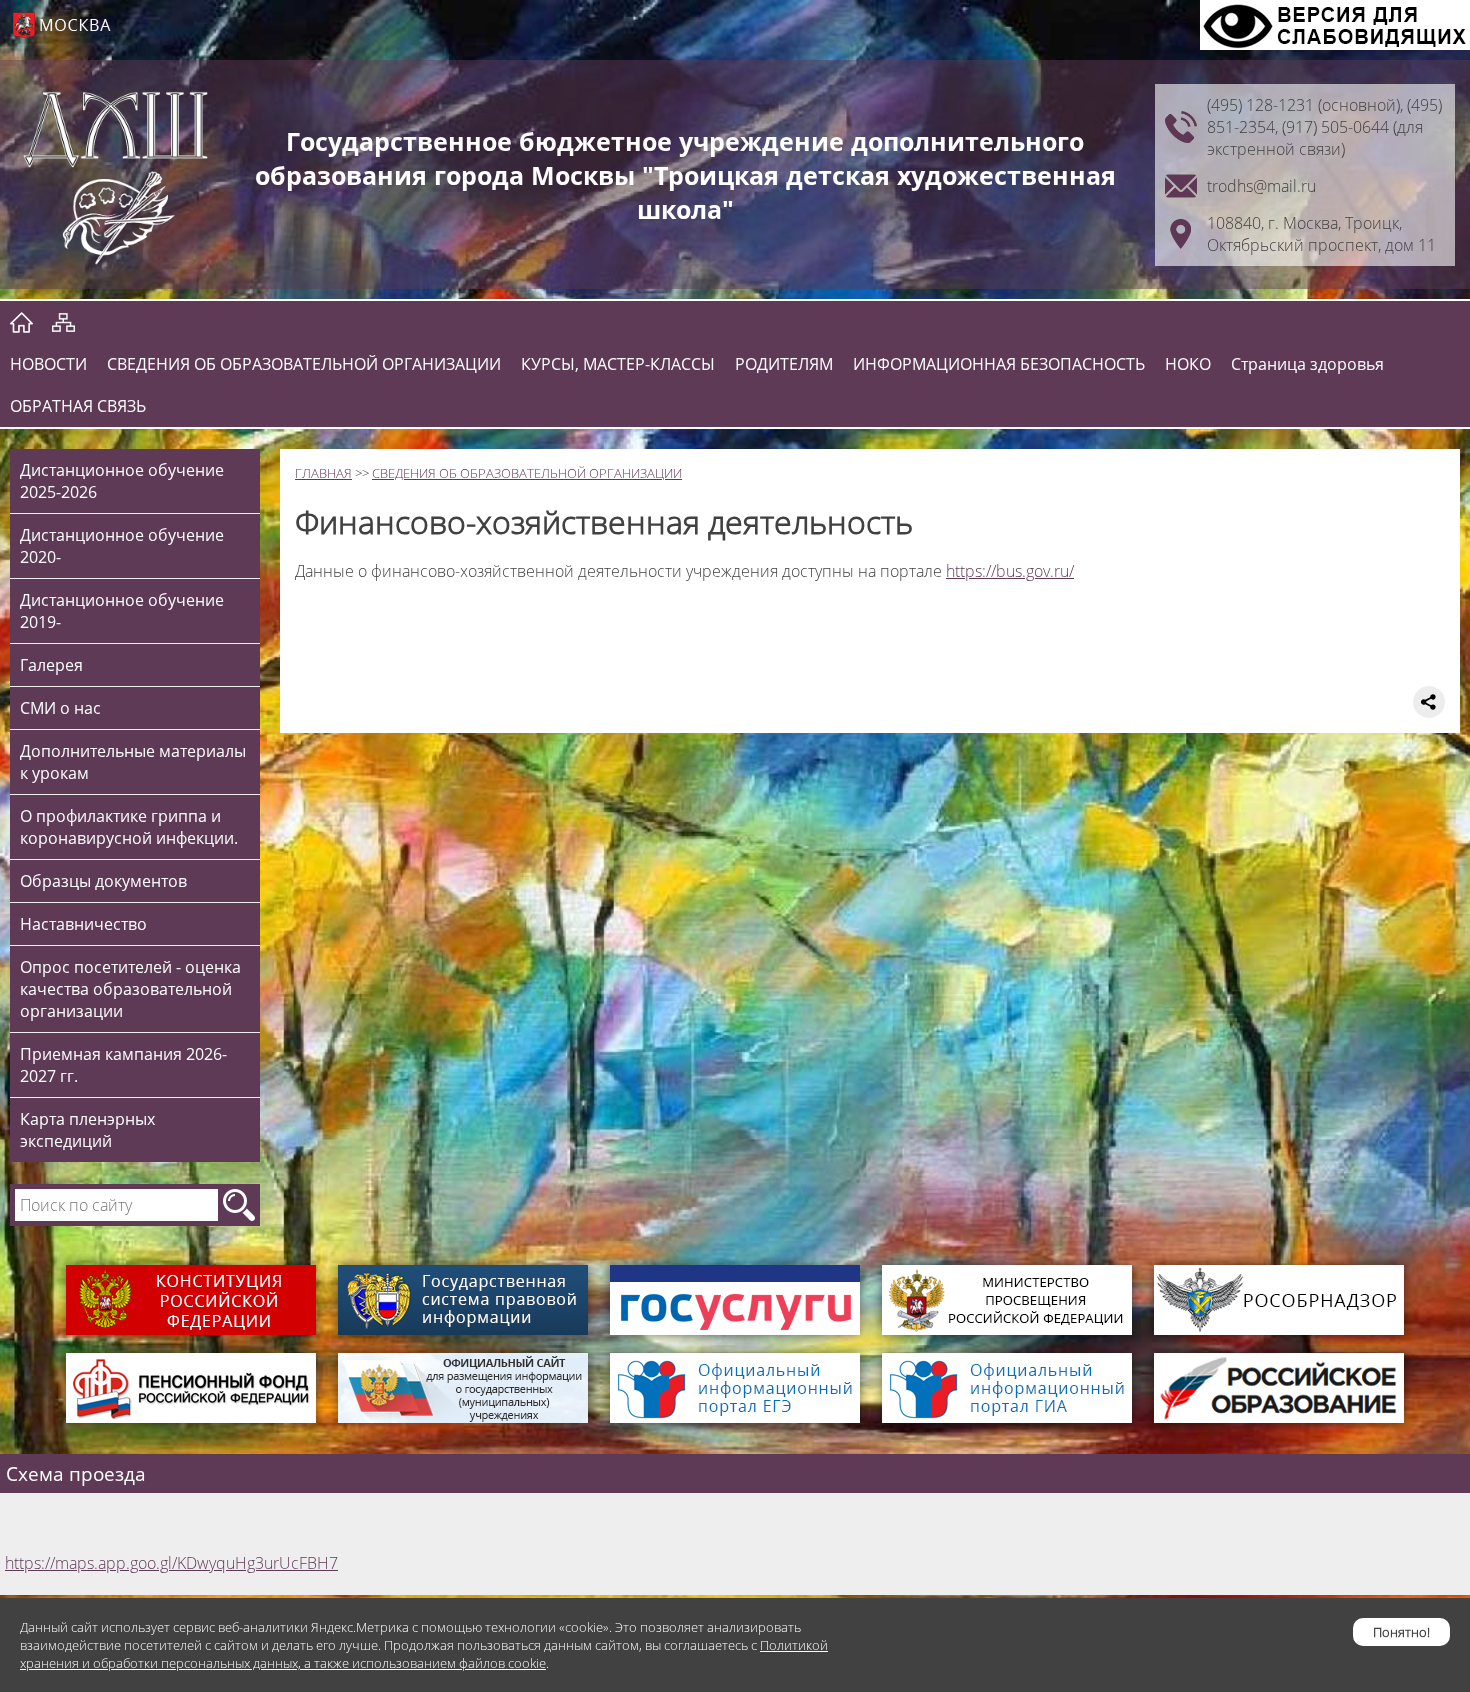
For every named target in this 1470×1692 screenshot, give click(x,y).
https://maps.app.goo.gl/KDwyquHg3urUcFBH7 (171, 1563)
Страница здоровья (1307, 364)
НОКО (1188, 364)
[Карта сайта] (63, 322)
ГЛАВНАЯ (323, 473)
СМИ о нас (60, 708)
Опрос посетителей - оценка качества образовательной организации (130, 989)
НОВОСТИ (48, 364)
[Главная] (21, 322)
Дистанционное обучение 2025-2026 (122, 481)
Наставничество (83, 924)
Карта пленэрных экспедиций (87, 1130)
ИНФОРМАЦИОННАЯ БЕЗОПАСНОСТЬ (999, 364)
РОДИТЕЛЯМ (784, 364)
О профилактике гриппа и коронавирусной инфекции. (129, 827)
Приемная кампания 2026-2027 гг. (123, 1065)
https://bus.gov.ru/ (1010, 571)
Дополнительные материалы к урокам (133, 762)
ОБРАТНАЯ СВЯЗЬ (78, 406)
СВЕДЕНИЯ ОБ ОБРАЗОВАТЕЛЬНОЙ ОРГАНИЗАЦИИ (304, 364)
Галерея (51, 665)
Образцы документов (103, 881)
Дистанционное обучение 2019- (122, 611)
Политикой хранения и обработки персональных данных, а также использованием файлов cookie (424, 1654)
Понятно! (1401, 1632)
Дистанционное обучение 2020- (122, 546)
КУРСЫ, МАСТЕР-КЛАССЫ (618, 364)
